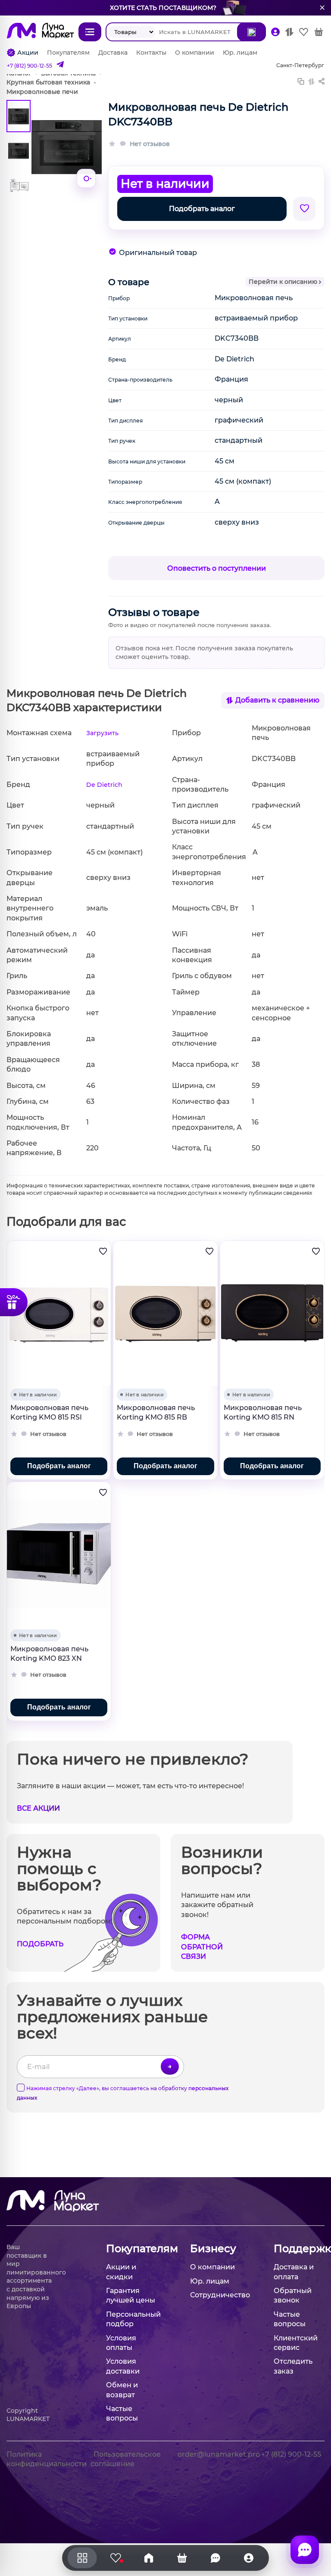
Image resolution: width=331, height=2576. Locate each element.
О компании (195, 53)
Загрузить (102, 733)
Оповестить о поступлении (217, 568)
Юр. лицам (240, 53)
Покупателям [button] (131, 2248)
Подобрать (40, 1944)
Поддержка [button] (299, 2248)
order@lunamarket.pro (219, 2454)
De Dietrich (104, 785)
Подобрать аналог (202, 209)
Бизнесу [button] (213, 2248)
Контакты (151, 53)
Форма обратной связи (202, 1947)
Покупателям (68, 53)
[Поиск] (251, 32)
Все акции (38, 1808)
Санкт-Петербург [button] (300, 65)
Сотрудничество (220, 2295)
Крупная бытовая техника (48, 82)
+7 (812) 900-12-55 (30, 66)
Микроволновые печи (42, 92)
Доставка (113, 53)
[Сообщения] (305, 2550)
